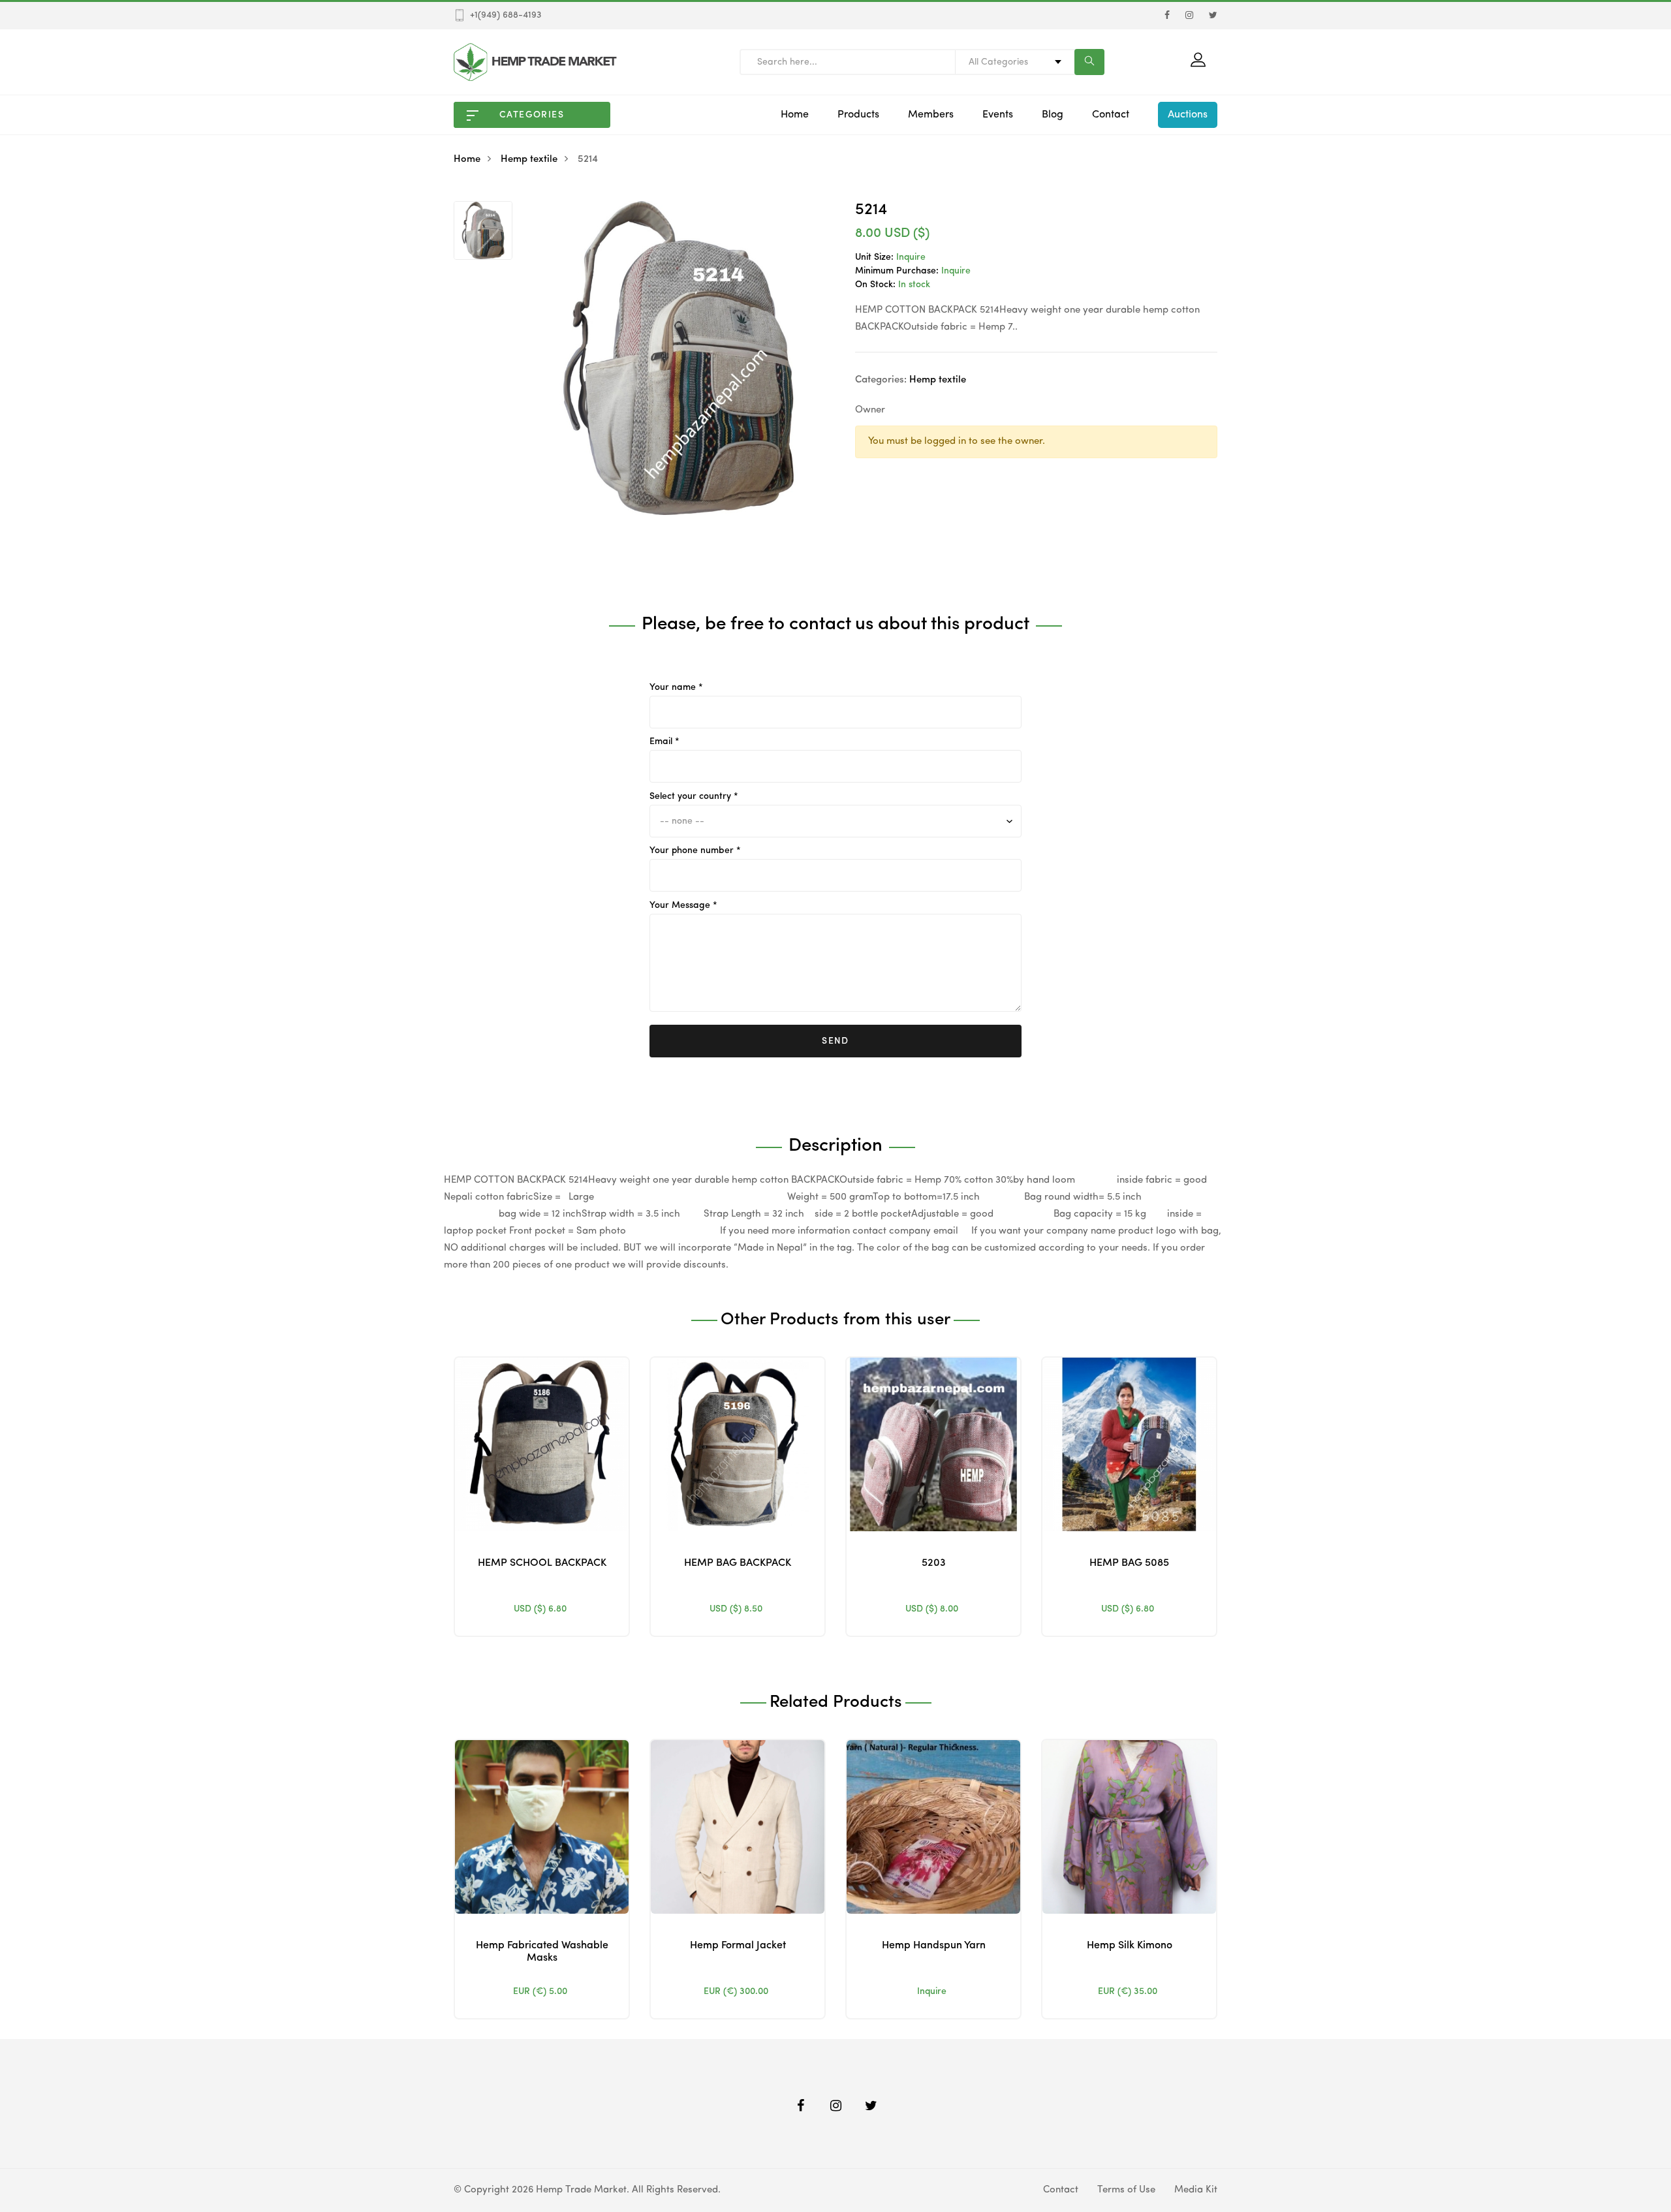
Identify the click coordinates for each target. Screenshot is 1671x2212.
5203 (934, 1563)
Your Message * (683, 905)
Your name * (676, 687)
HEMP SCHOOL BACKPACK (542, 1563)
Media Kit (1196, 2190)
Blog (1053, 115)
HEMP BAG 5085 (1129, 1563)
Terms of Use (1126, 2190)
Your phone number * (695, 850)
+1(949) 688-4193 (506, 15)
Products (858, 115)
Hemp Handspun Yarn (934, 1946)
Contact (1111, 115)
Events (998, 115)
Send (835, 1041)
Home (795, 115)
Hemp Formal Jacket (738, 1946)
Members (931, 115)
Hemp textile (529, 160)
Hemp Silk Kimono (1130, 1946)
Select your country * (694, 796)
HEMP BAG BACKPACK (738, 1563)
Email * (664, 741)
